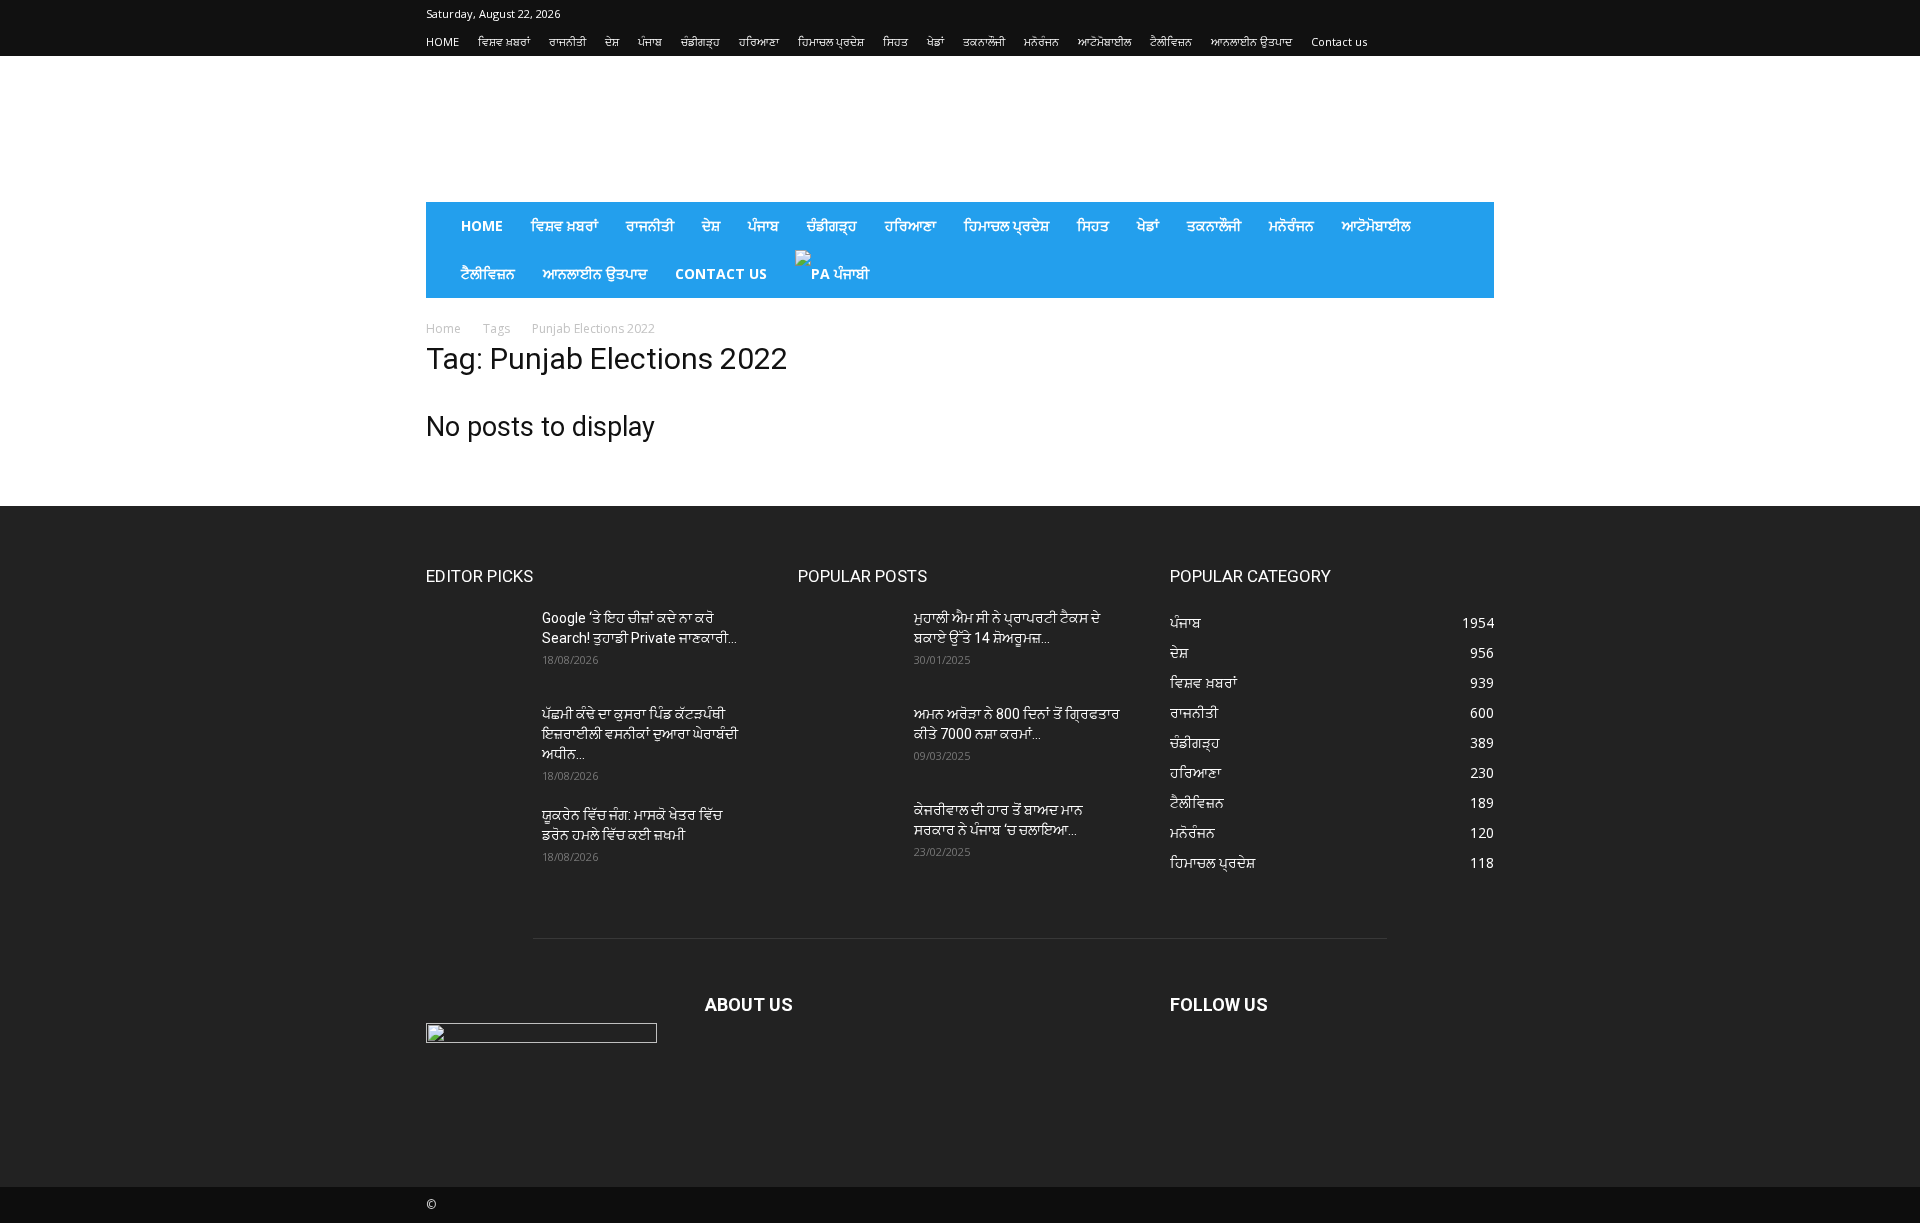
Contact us (1339, 41)
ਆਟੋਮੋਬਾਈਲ (1104, 41)
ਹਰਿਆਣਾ (759, 41)
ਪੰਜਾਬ (650, 41)
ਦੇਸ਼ (612, 41)
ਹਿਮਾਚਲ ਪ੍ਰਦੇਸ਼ (831, 41)
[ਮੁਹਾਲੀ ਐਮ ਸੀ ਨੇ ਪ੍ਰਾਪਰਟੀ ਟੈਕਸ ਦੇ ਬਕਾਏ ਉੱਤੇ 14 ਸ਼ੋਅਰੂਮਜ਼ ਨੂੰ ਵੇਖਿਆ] (848, 643)
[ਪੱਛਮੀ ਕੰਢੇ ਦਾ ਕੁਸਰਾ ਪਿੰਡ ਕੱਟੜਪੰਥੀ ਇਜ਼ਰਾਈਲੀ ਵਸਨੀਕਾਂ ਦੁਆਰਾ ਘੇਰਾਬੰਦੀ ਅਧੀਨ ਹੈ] (476, 739)
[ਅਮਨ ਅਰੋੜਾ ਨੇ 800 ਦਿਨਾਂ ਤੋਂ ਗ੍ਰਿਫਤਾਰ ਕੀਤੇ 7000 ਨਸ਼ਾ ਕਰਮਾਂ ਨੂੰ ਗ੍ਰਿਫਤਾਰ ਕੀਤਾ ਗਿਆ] (848, 739)
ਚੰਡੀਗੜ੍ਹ (700, 41)
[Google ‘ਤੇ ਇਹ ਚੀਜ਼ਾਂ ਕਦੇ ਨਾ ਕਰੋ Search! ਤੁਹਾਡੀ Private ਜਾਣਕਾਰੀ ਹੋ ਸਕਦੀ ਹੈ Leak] (476, 643)
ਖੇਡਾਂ (935, 41)
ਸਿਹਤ (895, 41)
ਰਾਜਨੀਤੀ (567, 41)
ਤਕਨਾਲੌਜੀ (984, 41)
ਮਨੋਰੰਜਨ (1041, 41)
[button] (1470, 227)
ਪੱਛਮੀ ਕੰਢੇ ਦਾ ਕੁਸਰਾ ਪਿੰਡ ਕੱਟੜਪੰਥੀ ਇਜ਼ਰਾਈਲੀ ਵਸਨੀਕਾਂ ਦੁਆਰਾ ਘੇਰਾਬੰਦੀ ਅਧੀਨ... (640, 734)
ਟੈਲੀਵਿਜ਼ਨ (1171, 41)
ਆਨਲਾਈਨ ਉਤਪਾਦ (1251, 41)
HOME (442, 41)
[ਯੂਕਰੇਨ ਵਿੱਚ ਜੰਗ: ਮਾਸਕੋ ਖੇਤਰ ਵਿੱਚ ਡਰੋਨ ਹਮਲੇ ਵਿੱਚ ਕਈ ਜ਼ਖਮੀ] (476, 840)
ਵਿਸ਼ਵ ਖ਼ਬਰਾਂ (504, 41)
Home (443, 328)
